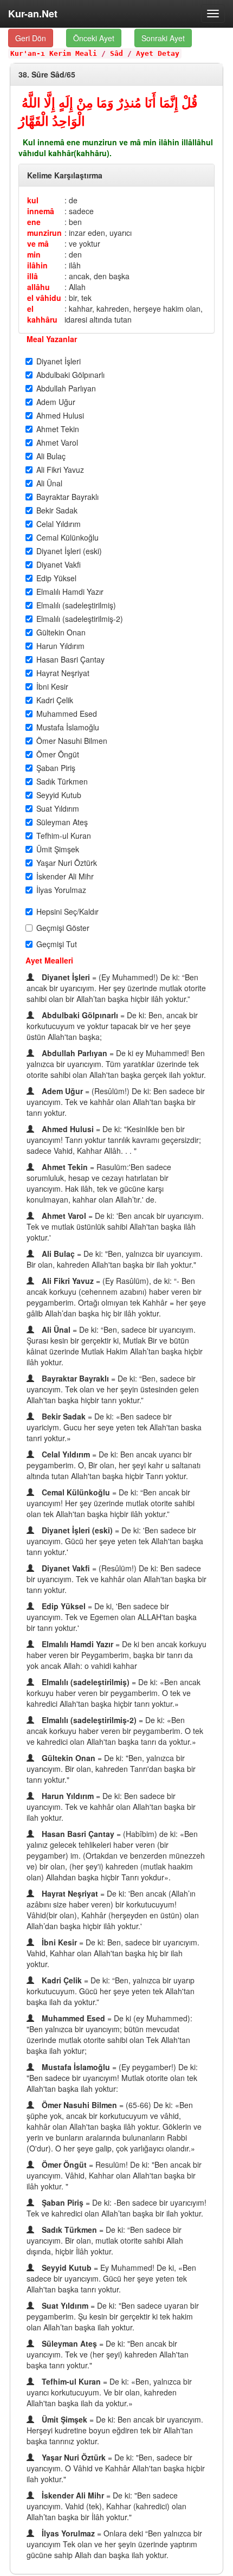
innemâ (41, 211)
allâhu (38, 287)
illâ (33, 276)
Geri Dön (31, 38)
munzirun (44, 233)
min (34, 254)
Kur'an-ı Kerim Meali (54, 53)
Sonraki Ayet (163, 38)
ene (34, 222)
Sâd (116, 53)
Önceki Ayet (94, 38)
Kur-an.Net (33, 14)
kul (33, 200)
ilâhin (37, 265)
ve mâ (38, 243)
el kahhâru (42, 314)
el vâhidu (44, 298)
